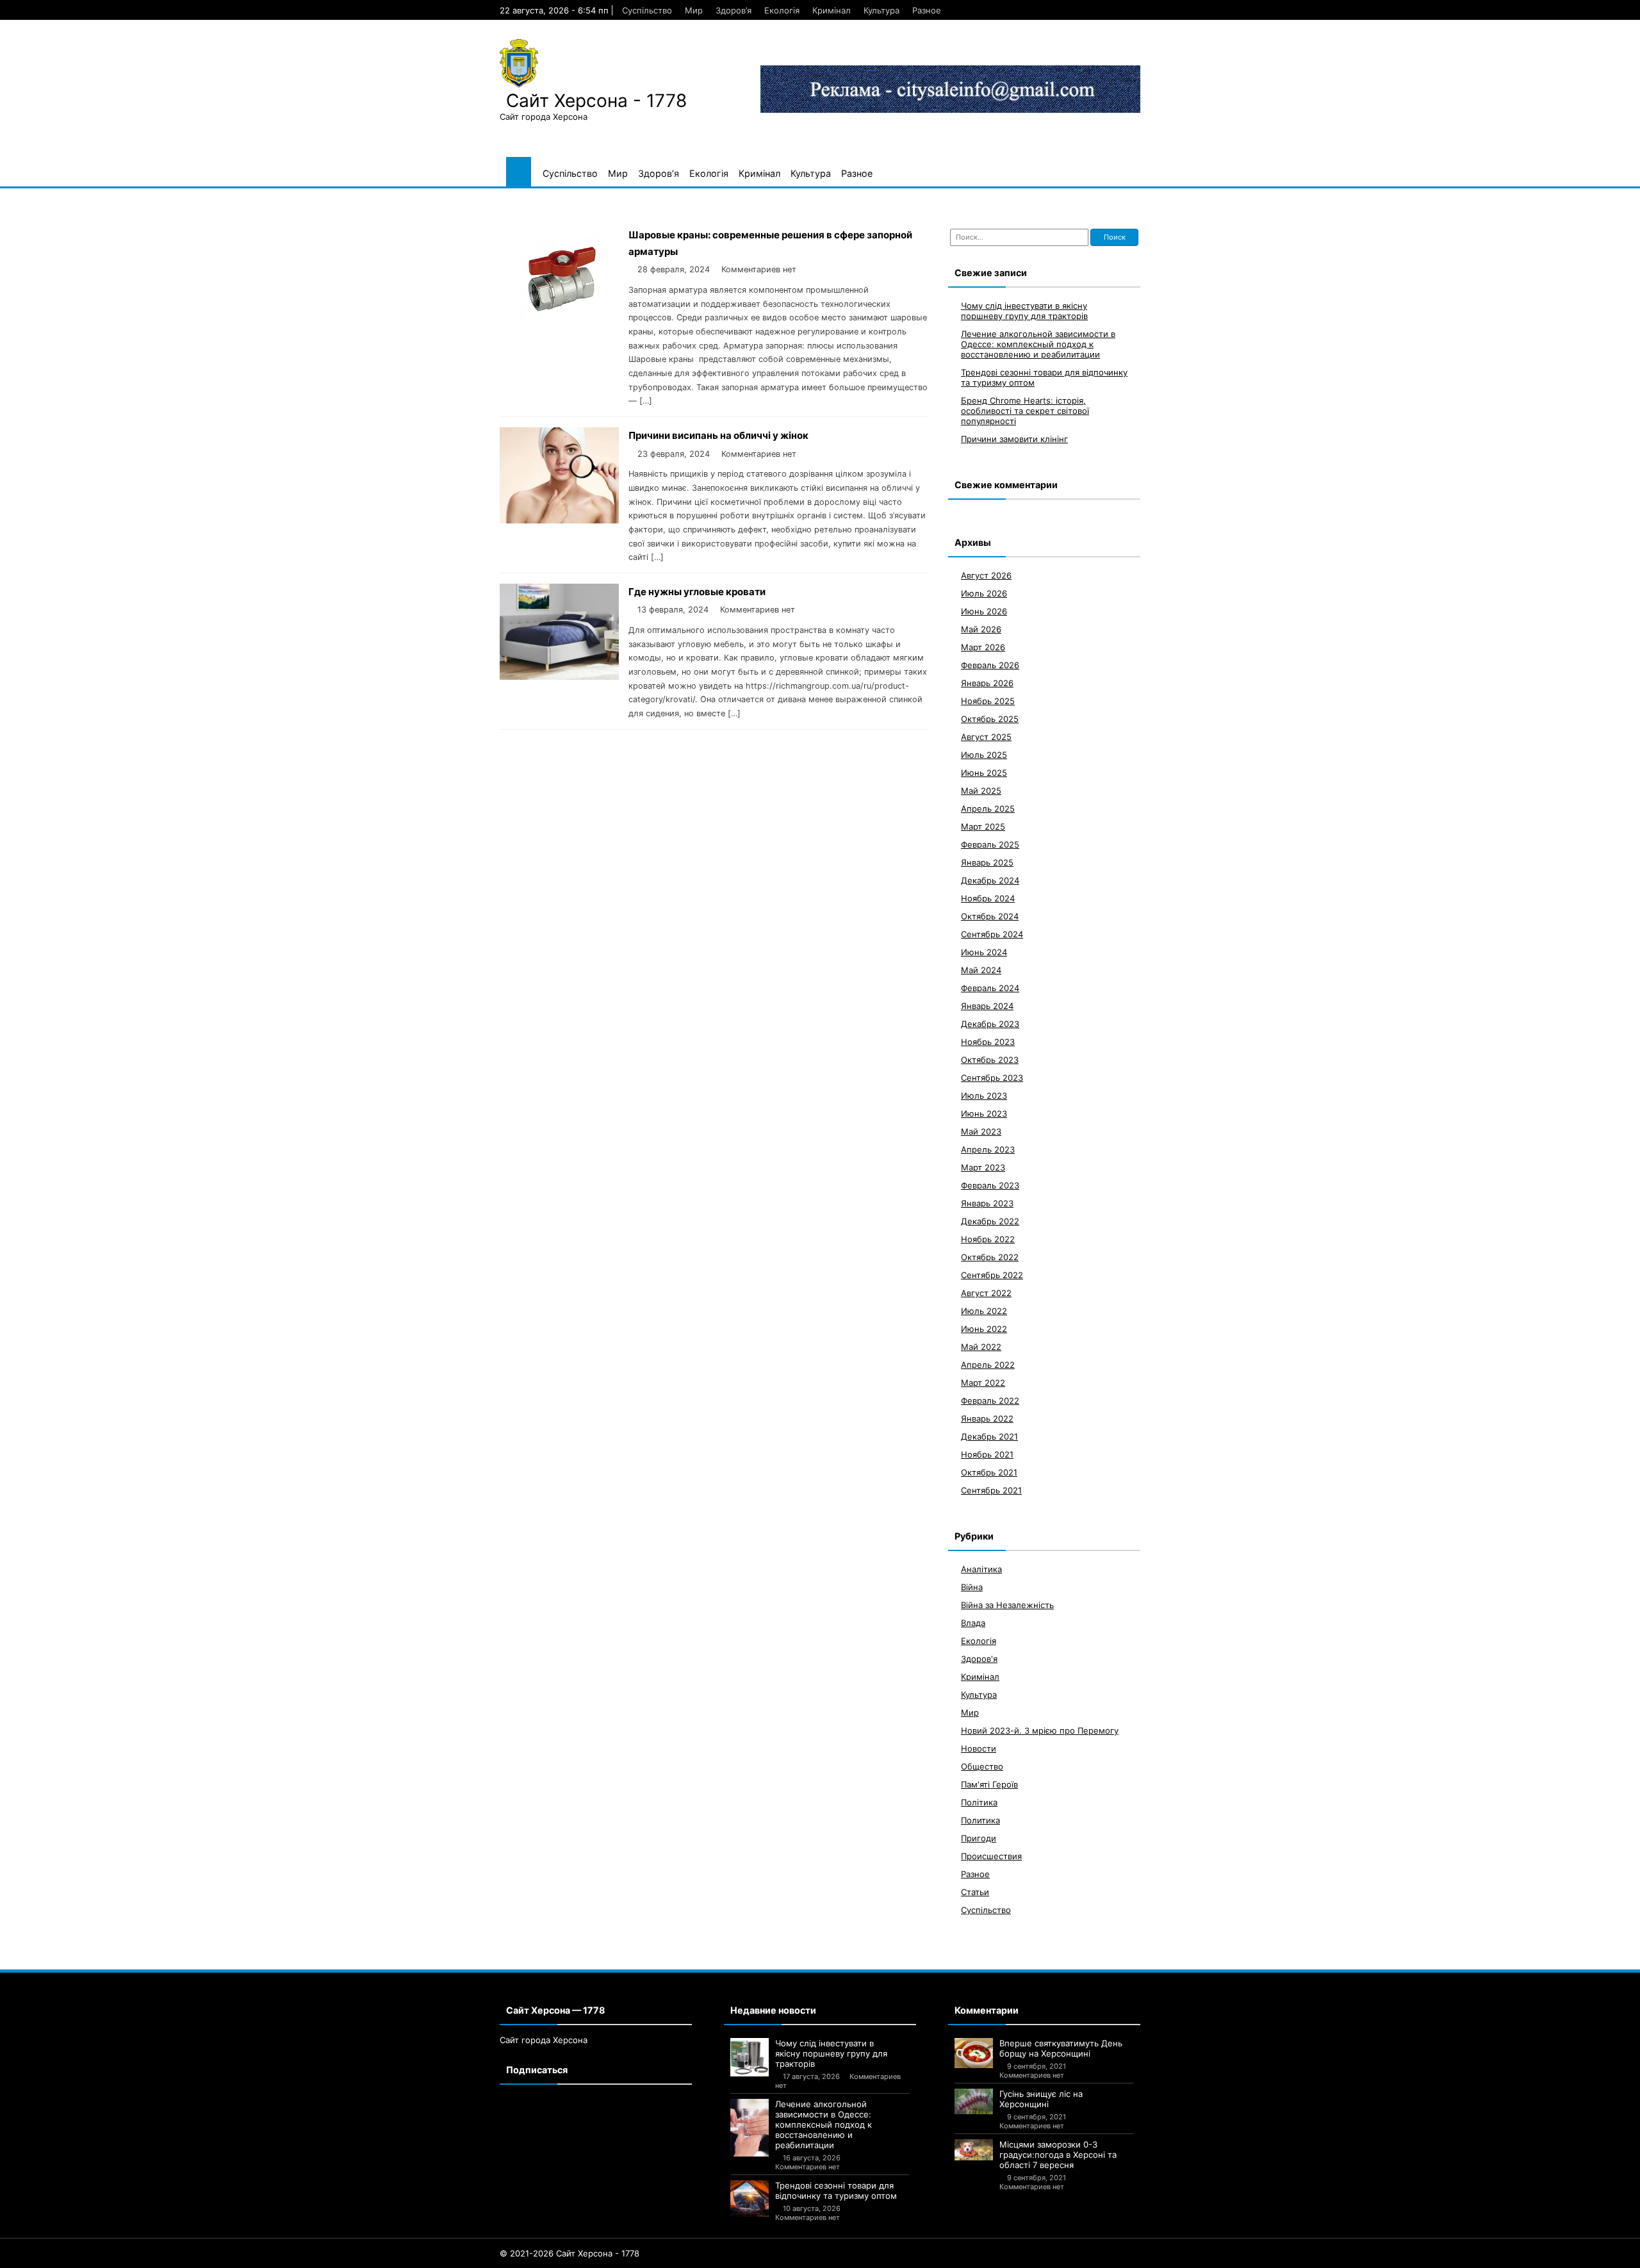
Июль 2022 (984, 1311)
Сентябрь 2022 (992, 1275)
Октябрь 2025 (990, 719)
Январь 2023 (987, 1203)
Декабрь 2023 (990, 1024)
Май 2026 (981, 629)
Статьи (975, 1892)
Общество (982, 1766)
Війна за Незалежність (1007, 1605)
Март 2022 (983, 1383)
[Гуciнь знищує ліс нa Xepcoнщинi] (974, 2101)
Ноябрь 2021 (987, 1454)
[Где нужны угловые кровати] (559, 676)
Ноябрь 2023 (988, 1042)
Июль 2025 (984, 755)
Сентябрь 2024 (992, 934)
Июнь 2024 (984, 952)
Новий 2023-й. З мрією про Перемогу (1040, 1730)
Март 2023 (983, 1167)
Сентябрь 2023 (992, 1078)
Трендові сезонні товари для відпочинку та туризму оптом (836, 2190)
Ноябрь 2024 (988, 898)
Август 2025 (986, 737)
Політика (979, 1802)
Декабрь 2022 (990, 1221)
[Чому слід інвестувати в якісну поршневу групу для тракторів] (750, 2057)
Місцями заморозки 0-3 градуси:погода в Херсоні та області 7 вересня (1058, 2155)
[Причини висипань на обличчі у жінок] (559, 520)
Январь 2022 (987, 1418)
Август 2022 (986, 1293)
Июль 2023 (984, 1096)
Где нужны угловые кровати (697, 592)
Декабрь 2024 (990, 880)
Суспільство (647, 10)
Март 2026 (983, 647)
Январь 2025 (987, 862)
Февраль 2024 (990, 988)
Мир (694, 10)
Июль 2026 (984, 593)
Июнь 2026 (984, 611)
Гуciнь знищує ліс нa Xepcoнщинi (1041, 2099)
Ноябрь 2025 (988, 701)
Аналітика (981, 1569)
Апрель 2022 (988, 1365)
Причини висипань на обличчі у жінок (718, 435)
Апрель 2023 (988, 1149)
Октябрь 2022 (990, 1257)
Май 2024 (981, 970)
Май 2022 (981, 1347)
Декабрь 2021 (989, 1436)
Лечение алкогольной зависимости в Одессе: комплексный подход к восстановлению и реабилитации (1038, 344)
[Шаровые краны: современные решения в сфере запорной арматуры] (559, 319)
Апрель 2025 (988, 809)
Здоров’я (734, 10)
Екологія (782, 10)
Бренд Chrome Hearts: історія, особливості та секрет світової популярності (1025, 411)
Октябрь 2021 (989, 1472)
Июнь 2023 (984, 1113)
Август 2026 (986, 575)
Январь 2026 (987, 683)
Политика (980, 1820)
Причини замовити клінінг (1014, 439)
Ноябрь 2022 (988, 1239)
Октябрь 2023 (990, 1060)
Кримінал (832, 10)
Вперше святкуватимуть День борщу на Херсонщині (1061, 2048)
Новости (979, 1748)
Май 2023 (981, 1131)
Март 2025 (983, 826)
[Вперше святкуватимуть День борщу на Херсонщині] (974, 2053)
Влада (973, 1623)
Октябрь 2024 (990, 916)
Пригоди (979, 1838)
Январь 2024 (987, 1006)
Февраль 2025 (990, 844)
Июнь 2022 (984, 1329)
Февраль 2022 (990, 1401)
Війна (972, 1587)
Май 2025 (981, 791)
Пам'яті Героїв (989, 1784)
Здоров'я (979, 1659)
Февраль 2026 (990, 665)
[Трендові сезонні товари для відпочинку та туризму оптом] (750, 2198)
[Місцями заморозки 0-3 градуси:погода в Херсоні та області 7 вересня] (974, 2150)
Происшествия (991, 1856)
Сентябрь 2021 (991, 1490)
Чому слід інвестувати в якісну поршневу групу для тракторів (1024, 311)
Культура (881, 10)
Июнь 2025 (984, 773)
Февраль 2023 (990, 1185)
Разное (927, 10)
